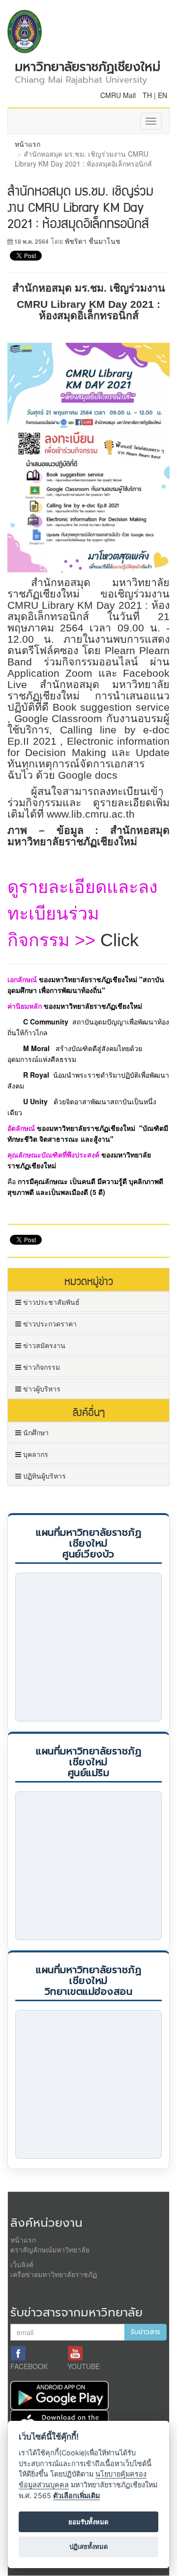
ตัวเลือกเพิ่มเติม (76, 2495)
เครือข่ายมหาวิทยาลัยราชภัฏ (54, 2274)
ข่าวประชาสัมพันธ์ (50, 1302)
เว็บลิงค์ (22, 2264)
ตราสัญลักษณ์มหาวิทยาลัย (50, 2249)
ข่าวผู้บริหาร (41, 1388)
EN (162, 95)
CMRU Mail (118, 95)
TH (147, 95)
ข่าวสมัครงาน (43, 1345)
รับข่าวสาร (146, 2332)
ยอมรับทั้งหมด (88, 2522)
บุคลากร (35, 1454)
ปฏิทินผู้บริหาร (44, 1476)
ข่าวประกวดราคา (49, 1323)
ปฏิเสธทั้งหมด (89, 2546)
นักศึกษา (35, 1432)
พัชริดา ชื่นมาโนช (93, 241)
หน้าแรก (28, 144)
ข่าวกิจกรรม (41, 1367)
